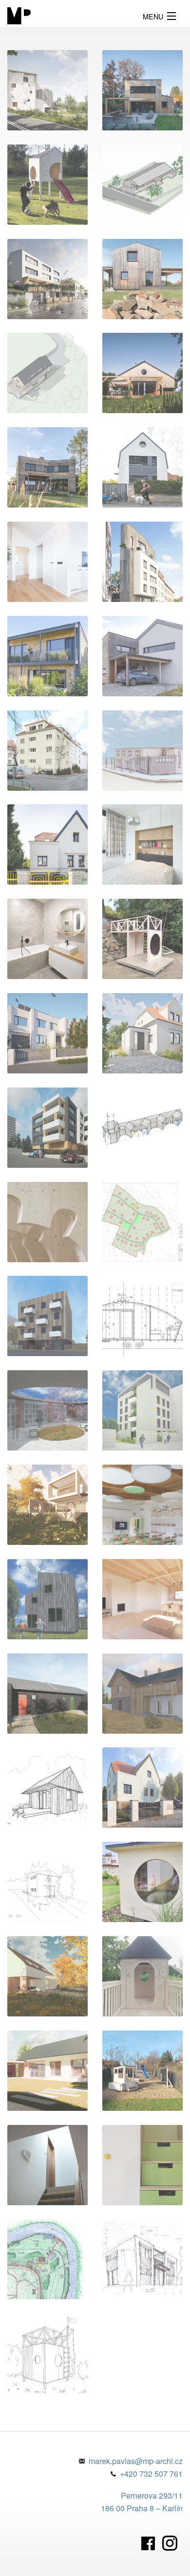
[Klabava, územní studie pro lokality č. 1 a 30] (142, 1222)
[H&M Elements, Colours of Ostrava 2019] (142, 1128)
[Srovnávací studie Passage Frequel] (142, 1410)
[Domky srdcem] (47, 185)
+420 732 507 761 (151, 2474)
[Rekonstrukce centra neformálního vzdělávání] (142, 751)
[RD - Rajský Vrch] (142, 2259)
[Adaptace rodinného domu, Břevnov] (47, 1033)
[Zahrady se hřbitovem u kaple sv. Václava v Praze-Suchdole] (47, 1410)
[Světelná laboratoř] (142, 1316)
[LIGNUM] (47, 1128)
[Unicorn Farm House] (47, 1787)
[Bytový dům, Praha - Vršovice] (142, 562)
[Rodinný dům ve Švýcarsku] (47, 656)
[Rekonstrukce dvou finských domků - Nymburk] (47, 1694)
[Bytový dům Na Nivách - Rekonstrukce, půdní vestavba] (47, 751)
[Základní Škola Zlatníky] (142, 1505)
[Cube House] (47, 1316)
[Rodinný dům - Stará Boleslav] (142, 656)
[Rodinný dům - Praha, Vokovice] (142, 467)
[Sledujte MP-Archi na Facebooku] (151, 2542)
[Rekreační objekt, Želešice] (47, 1882)
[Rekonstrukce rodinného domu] (47, 844)
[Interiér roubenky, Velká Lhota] (142, 1599)
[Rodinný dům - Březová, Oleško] (142, 90)
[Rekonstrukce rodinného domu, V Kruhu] (142, 1033)
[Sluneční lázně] (47, 2259)
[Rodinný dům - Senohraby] (47, 467)
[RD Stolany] (47, 1976)
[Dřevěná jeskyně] (47, 1222)
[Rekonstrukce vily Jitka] (47, 2165)
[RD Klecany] (142, 185)
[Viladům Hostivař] (47, 279)
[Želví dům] (142, 1882)
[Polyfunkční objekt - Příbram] (47, 90)
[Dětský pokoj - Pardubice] (142, 2165)
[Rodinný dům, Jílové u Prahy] (47, 1599)
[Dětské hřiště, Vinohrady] (142, 2071)
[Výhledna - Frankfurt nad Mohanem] (47, 2353)
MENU (153, 16)
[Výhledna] (142, 939)
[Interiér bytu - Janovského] (47, 939)
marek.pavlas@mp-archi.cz (136, 2461)
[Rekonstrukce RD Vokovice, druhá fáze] (142, 1787)
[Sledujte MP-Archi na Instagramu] (172, 2542)
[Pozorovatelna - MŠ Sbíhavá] (142, 1976)
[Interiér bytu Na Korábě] (142, 844)
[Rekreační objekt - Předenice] (47, 373)
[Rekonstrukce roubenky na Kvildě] (142, 1694)
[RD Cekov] (47, 2071)
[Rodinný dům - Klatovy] (142, 373)
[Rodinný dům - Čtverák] (142, 279)
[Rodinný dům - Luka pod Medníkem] (47, 1505)
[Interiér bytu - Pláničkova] (47, 562)
